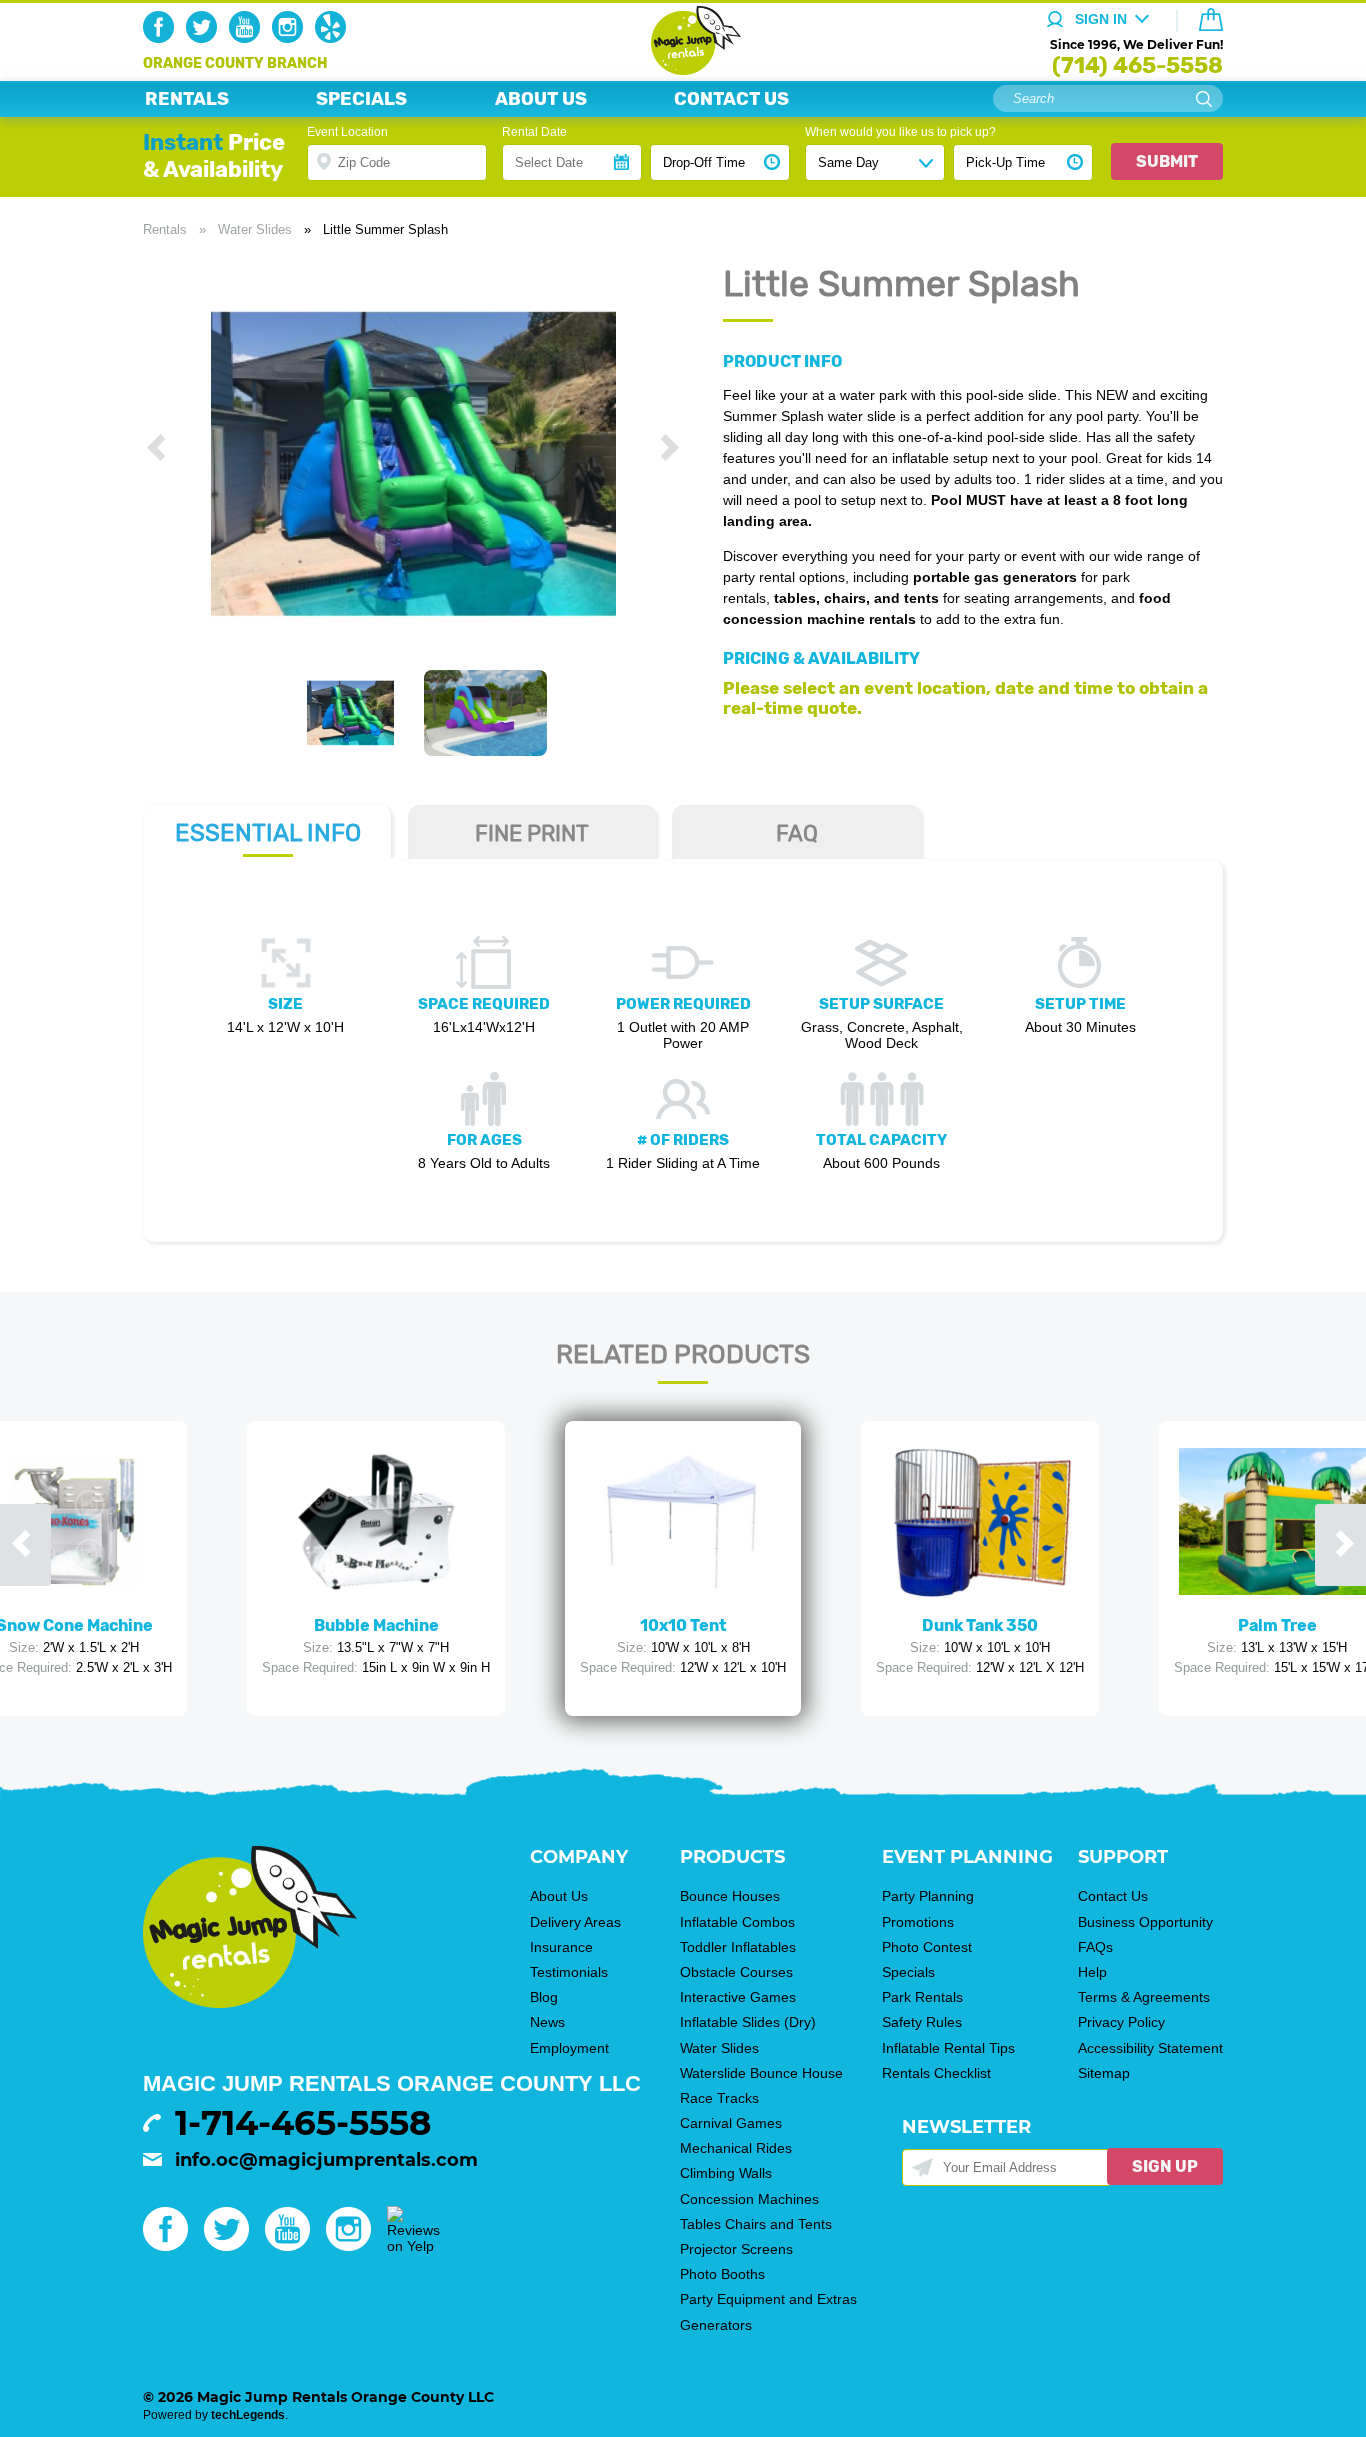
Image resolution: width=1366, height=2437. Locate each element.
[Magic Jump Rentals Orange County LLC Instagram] (291, 38)
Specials (908, 1972)
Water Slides (255, 229)
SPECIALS (361, 99)
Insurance (561, 1947)
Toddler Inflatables (738, 1947)
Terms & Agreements (1144, 1997)
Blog (544, 1997)
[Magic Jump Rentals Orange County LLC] (683, 70)
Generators (716, 2325)
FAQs (1095, 1947)
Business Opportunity (1145, 1922)
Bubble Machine (376, 1625)
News (547, 2022)
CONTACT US (731, 99)
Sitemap (1104, 2073)
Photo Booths (722, 2274)
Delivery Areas (575, 1922)
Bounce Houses (730, 1896)
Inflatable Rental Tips (948, 2048)
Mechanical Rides (736, 2148)
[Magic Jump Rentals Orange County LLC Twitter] (205, 38)
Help (1092, 1972)
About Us (559, 1896)
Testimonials (569, 1972)
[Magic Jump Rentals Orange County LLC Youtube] (248, 38)
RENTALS (187, 99)
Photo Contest (927, 1947)
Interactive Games (738, 1997)
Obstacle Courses (736, 1972)
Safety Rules (922, 2022)
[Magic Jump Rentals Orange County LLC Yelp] (334, 38)
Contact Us (1113, 1896)
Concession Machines (749, 2199)
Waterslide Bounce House (761, 2073)
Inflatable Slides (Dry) (748, 2022)
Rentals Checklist (936, 2073)
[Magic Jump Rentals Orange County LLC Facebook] (162, 38)
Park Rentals (922, 1997)
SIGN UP (1165, 2166)
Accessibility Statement (1150, 2048)
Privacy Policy (1121, 2022)
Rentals (165, 229)
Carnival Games (731, 2123)
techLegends (248, 2415)
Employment (569, 2048)
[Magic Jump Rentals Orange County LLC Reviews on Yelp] (413, 2246)
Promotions (918, 1922)
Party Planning (928, 1896)
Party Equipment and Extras (768, 2299)
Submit (1167, 161)
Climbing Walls (726, 2173)
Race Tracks (719, 2098)
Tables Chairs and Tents (756, 2224)
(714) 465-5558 (1137, 65)
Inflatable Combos (737, 1922)
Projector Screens (736, 2249)
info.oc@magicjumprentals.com (326, 2160)
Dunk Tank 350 (980, 1625)
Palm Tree (1277, 1625)
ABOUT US (541, 99)
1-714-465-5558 (303, 2123)
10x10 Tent (683, 1625)
